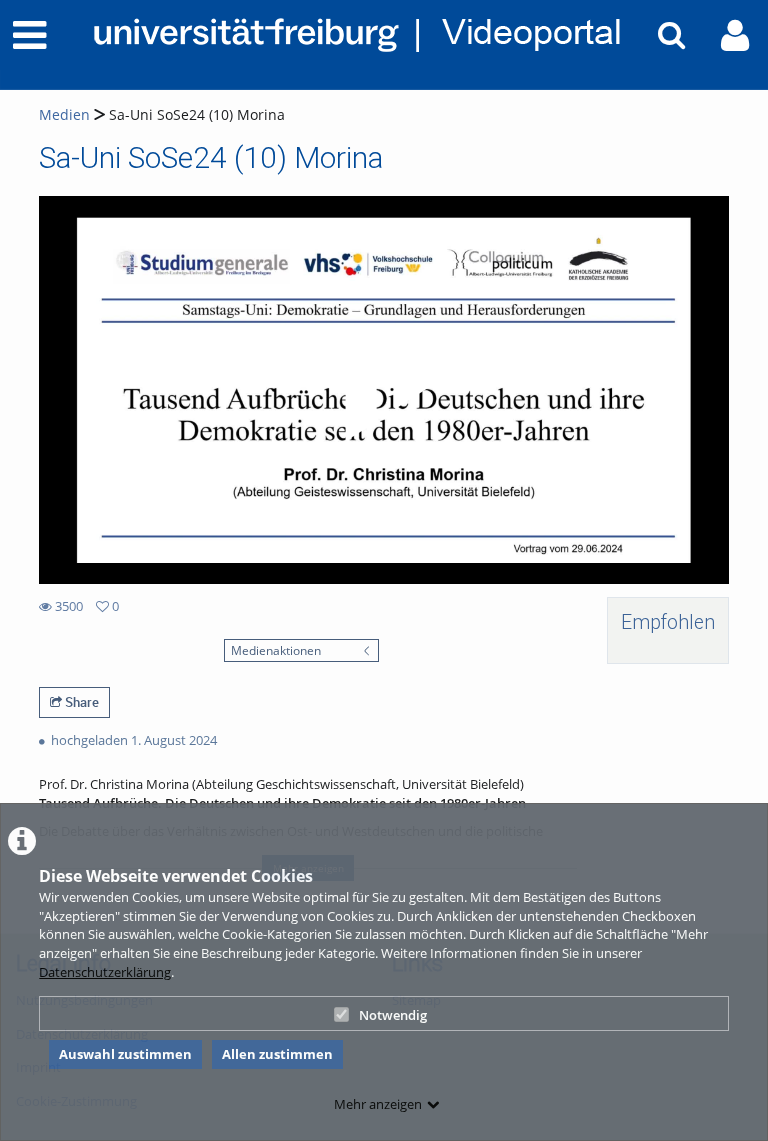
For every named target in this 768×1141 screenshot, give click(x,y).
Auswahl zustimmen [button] (125, 1054)
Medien (64, 114)
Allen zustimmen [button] (277, 1054)
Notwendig (393, 1015)
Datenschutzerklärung (105, 972)
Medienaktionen (276, 650)
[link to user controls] (735, 35)
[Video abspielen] (384, 390)
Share (80, 702)
